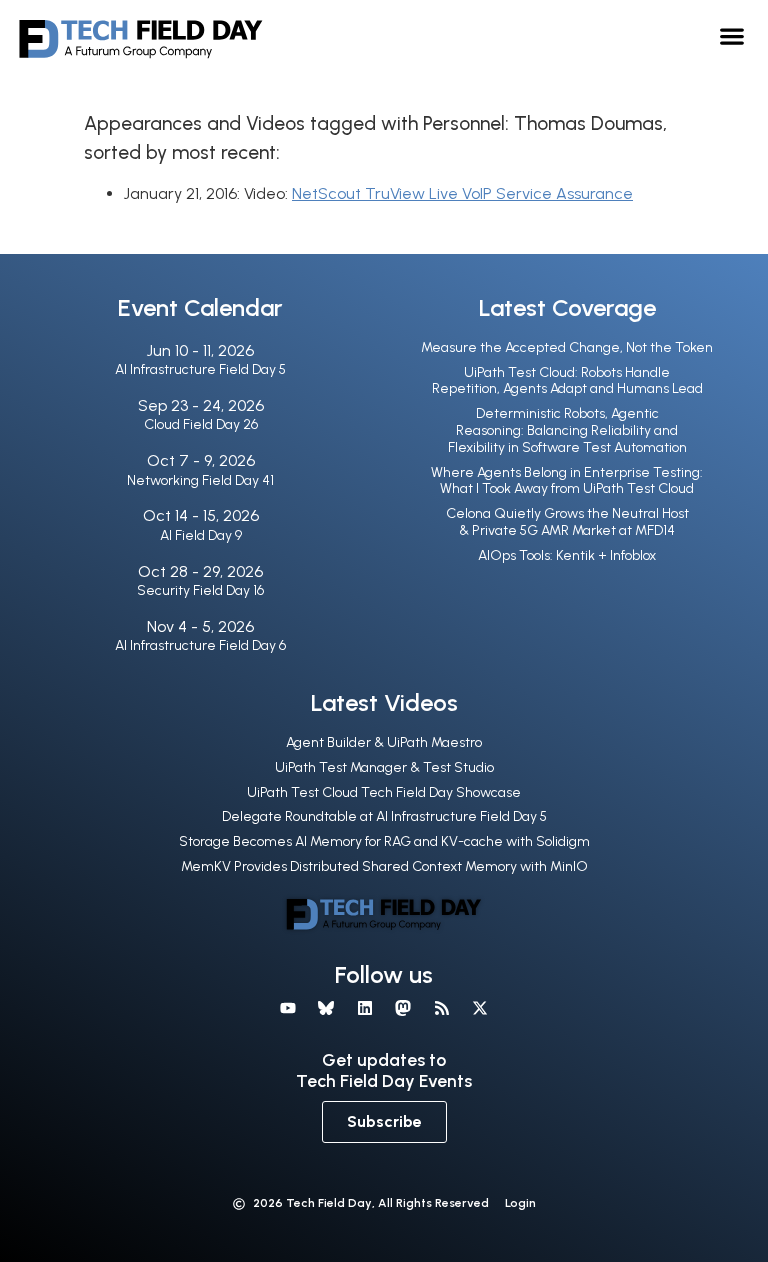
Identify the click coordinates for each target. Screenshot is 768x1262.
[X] (480, 1008)
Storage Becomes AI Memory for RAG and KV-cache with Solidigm (384, 841)
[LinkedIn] (365, 1008)
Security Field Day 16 (200, 590)
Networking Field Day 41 (200, 480)
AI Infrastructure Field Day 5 (200, 369)
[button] (732, 35)
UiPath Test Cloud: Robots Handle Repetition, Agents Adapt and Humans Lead (567, 381)
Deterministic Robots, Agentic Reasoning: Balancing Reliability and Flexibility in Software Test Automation (567, 430)
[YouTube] (288, 1008)
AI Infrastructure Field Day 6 (200, 645)
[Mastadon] (403, 1008)
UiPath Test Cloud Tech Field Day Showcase (384, 792)
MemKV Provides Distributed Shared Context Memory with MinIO (384, 866)
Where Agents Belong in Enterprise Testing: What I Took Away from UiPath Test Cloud (567, 481)
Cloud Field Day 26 (201, 424)
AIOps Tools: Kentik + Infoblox (567, 555)
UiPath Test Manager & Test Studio (384, 767)
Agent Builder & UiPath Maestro (384, 742)
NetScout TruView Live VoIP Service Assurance (462, 193)
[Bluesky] (326, 1008)
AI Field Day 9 (201, 535)
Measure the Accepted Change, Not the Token (567, 347)
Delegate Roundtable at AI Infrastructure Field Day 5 (384, 816)
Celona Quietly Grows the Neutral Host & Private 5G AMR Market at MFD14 (567, 522)
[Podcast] (441, 1008)
